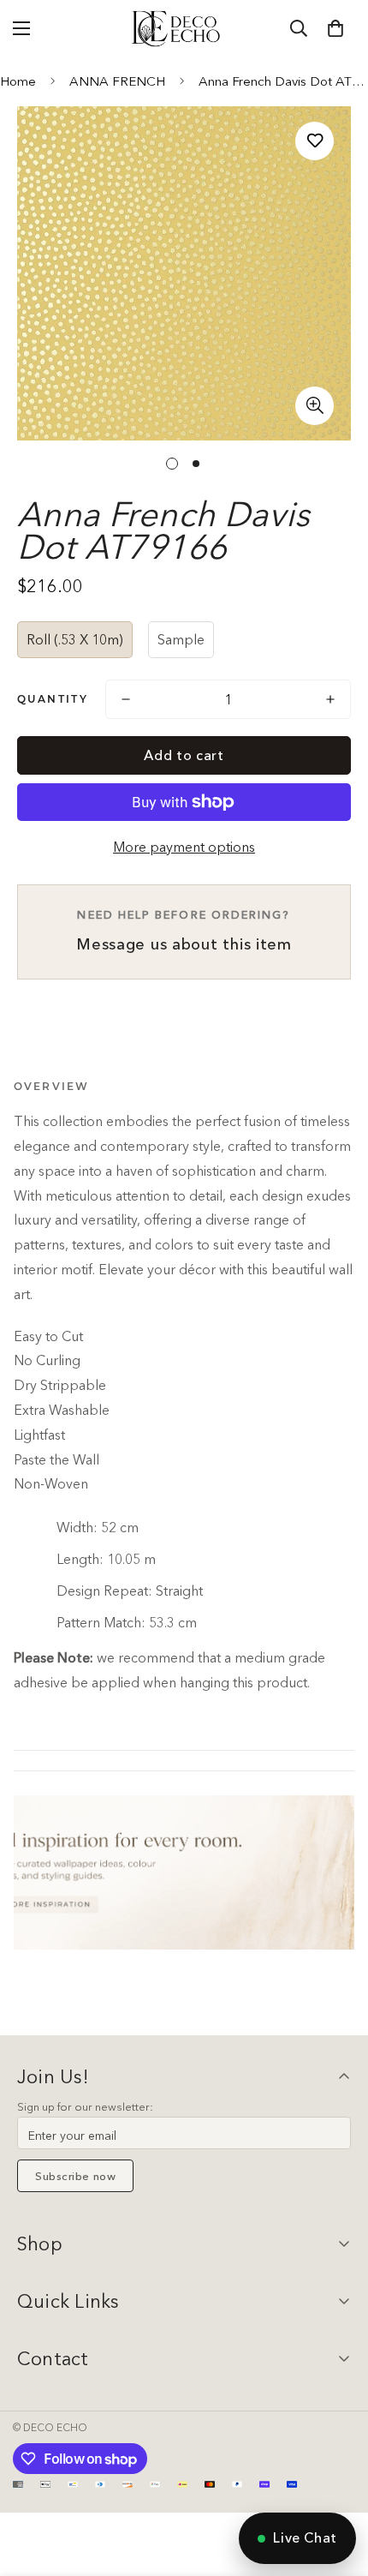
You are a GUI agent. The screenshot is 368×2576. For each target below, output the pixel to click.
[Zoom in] (315, 406)
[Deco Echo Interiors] (177, 28)
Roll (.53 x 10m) (75, 639)
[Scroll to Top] (337, 2485)
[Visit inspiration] (184, 1872)
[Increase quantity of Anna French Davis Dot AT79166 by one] (330, 699)
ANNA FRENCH (117, 81)
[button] (335, 28)
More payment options (184, 847)
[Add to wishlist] (315, 141)
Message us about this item (184, 931)
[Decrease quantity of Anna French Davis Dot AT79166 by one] (126, 699)
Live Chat (305, 2537)
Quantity (53, 699)
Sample (181, 639)
